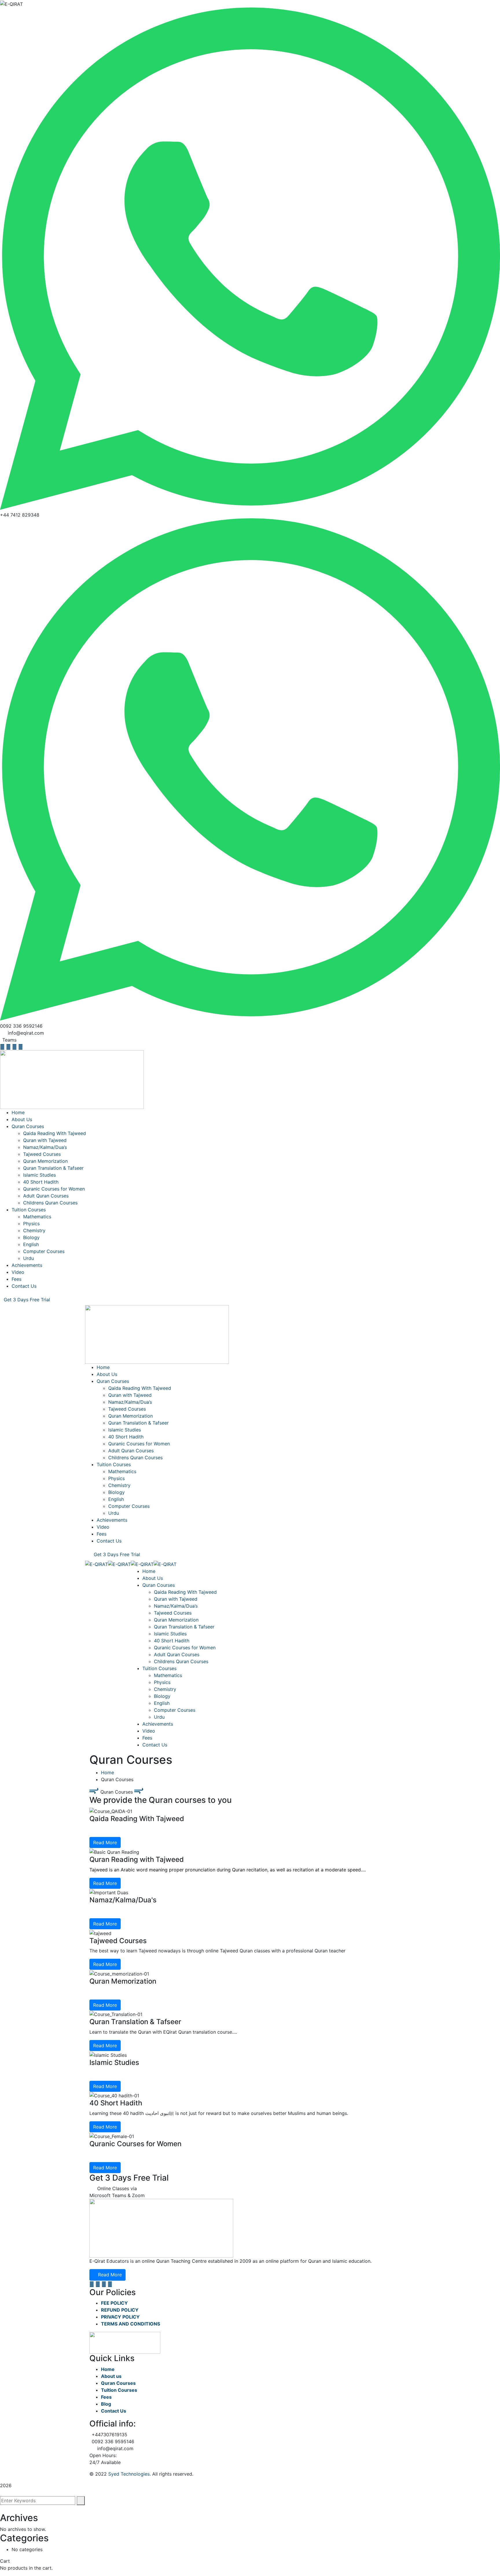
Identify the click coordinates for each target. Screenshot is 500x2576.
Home (107, 1772)
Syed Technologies (129, 2474)
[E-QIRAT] (96, 1564)
